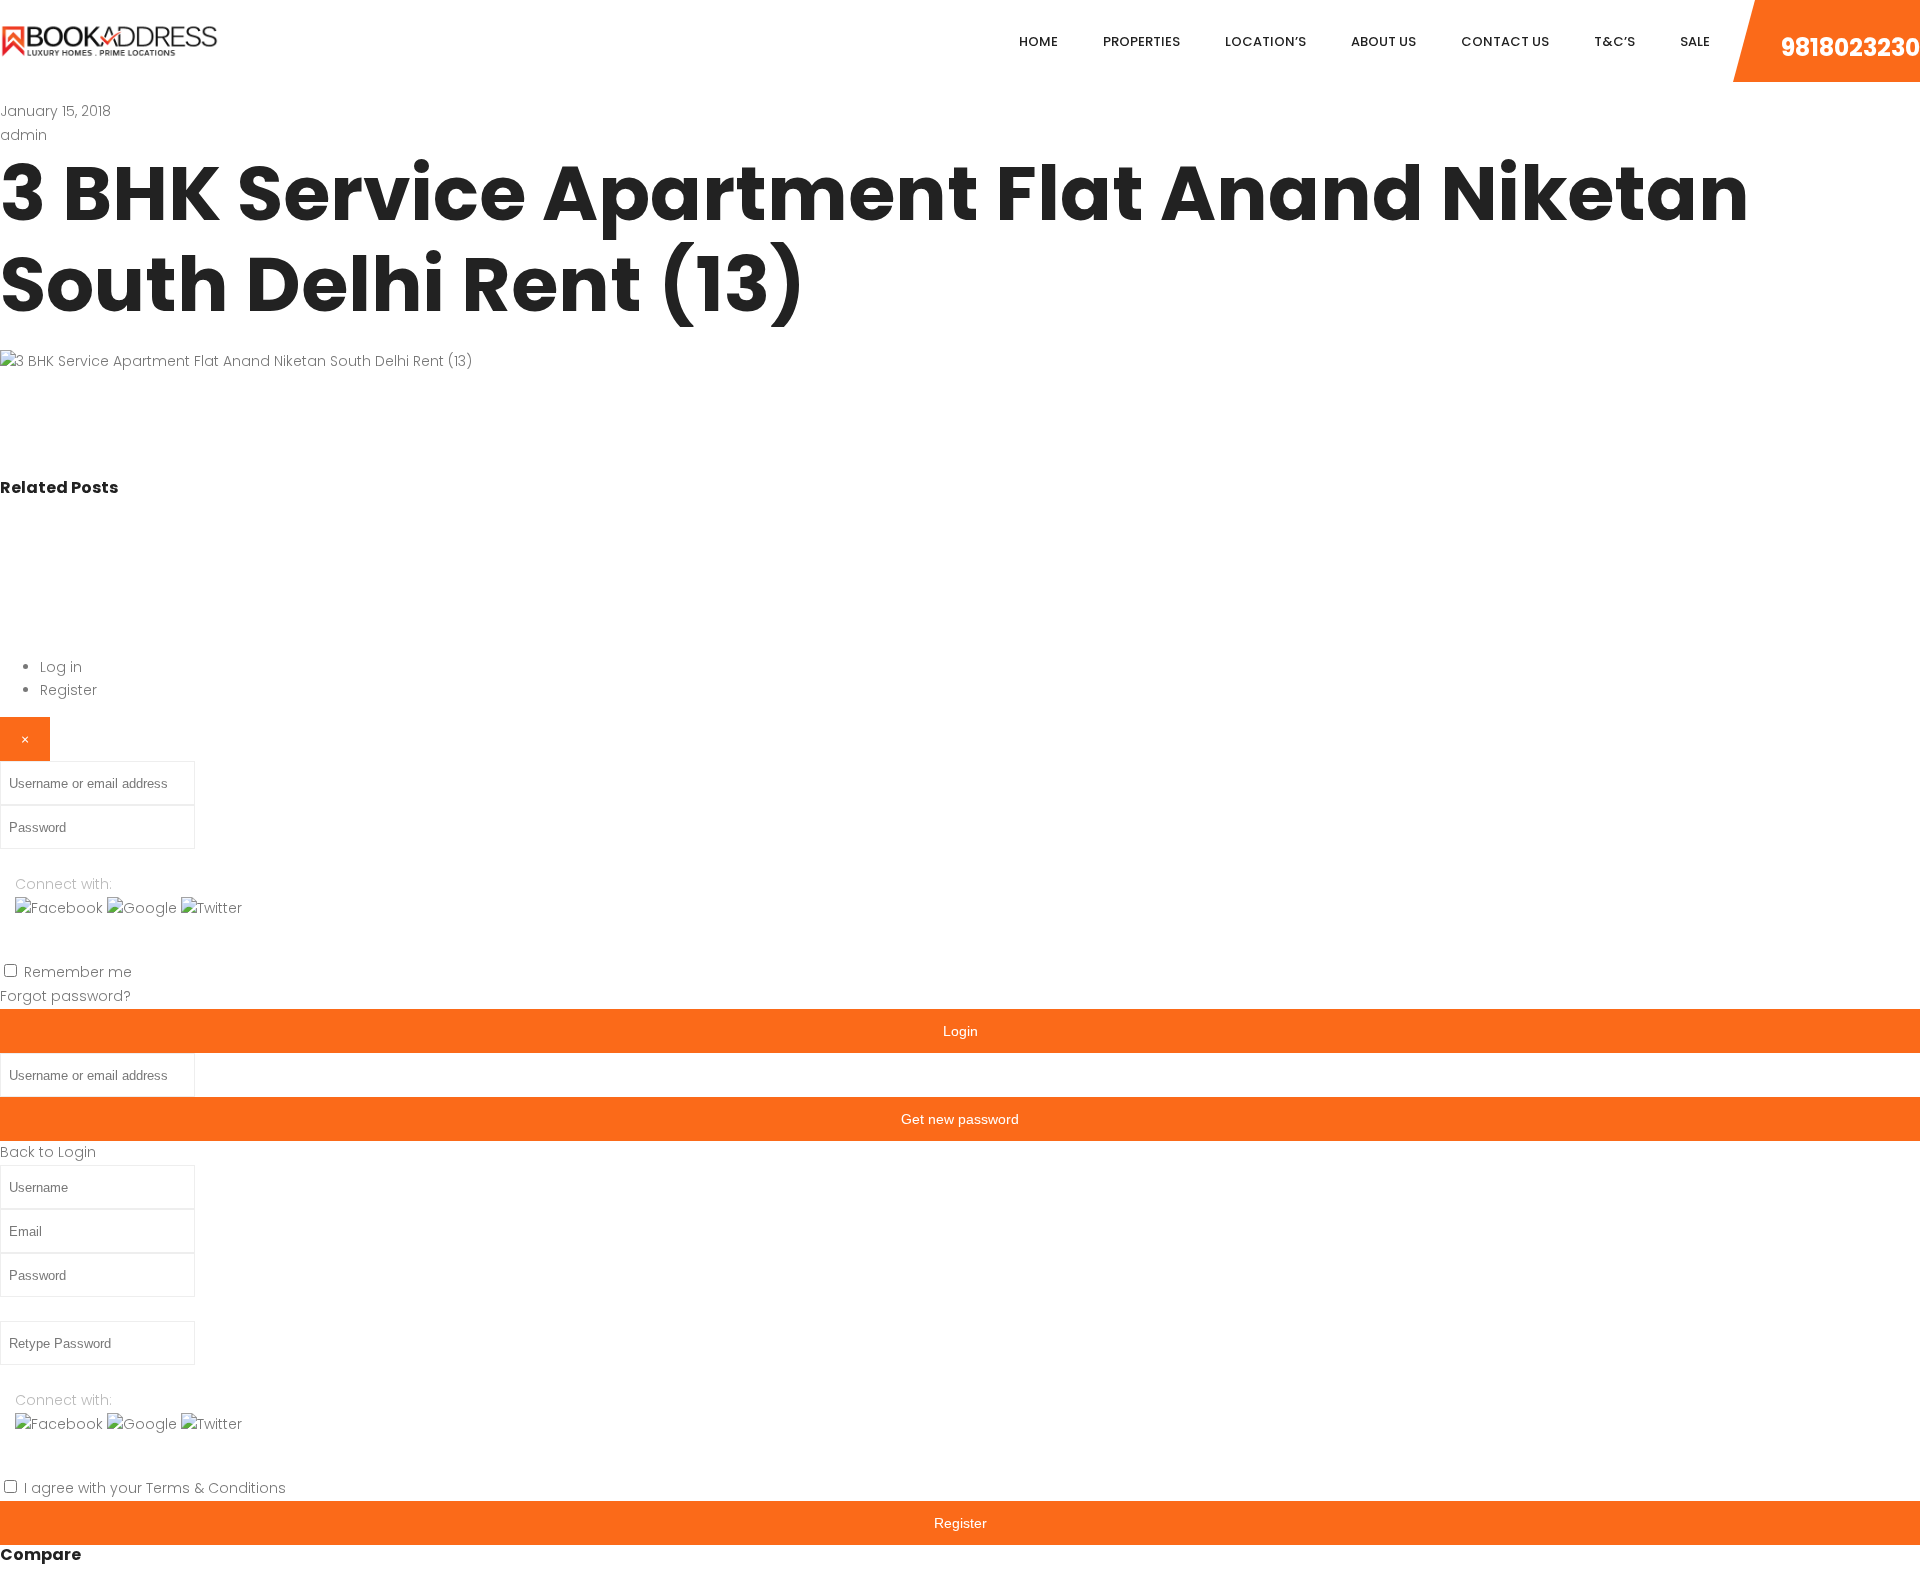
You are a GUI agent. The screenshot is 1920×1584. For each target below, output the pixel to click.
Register (68, 690)
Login (960, 1031)
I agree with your (155, 1488)
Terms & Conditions (216, 1488)
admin (23, 135)
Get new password (960, 1119)
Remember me (78, 972)
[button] (61, 908)
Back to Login (48, 1152)
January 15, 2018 (55, 111)
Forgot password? (65, 996)
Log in (61, 667)
